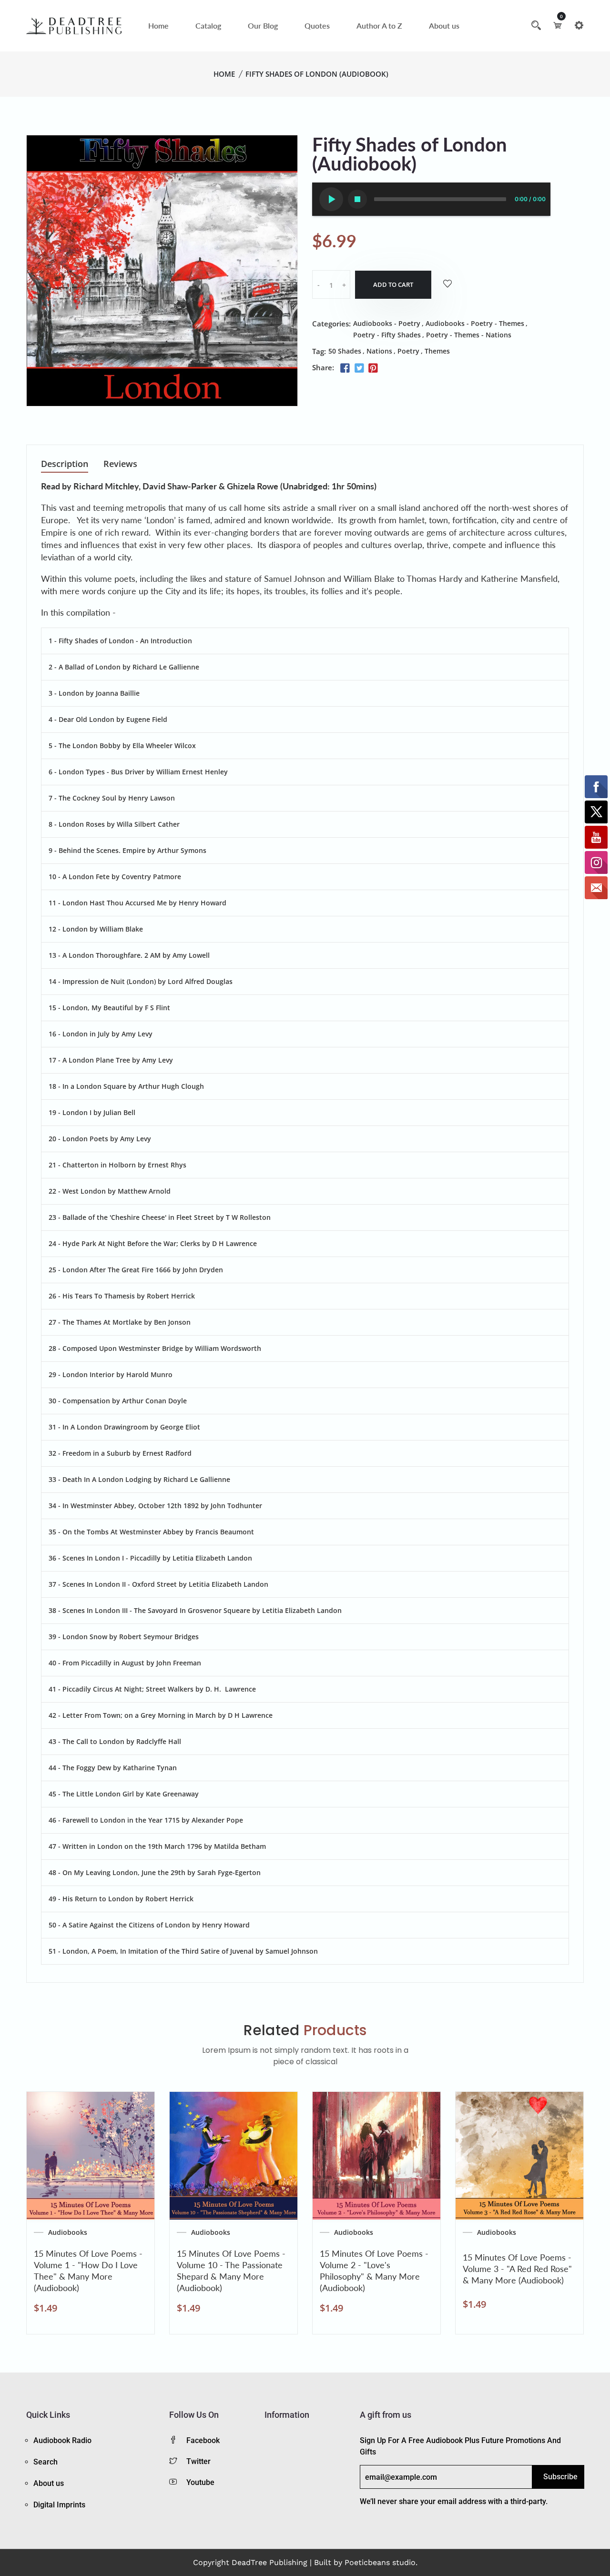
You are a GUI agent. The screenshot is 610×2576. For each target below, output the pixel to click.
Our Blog (263, 25)
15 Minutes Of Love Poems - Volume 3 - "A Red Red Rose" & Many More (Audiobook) (517, 2269)
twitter (198, 2461)
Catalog (208, 25)
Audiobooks (68, 2232)
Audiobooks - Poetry (387, 323)
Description (65, 464)
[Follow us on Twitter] (359, 368)
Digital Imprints (59, 2505)
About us (444, 25)
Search (46, 2462)
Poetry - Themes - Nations (469, 335)
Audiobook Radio (62, 2440)
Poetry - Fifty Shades (387, 335)
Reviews (120, 464)
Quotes (317, 25)
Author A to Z (379, 25)
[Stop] (357, 199)
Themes (437, 351)
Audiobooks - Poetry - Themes (475, 323)
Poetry (408, 351)
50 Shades (345, 351)
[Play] (331, 199)
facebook (203, 2440)
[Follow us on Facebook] (345, 368)
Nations (379, 351)
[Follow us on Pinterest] (373, 368)
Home (158, 25)
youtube (200, 2482)
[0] (558, 25)
